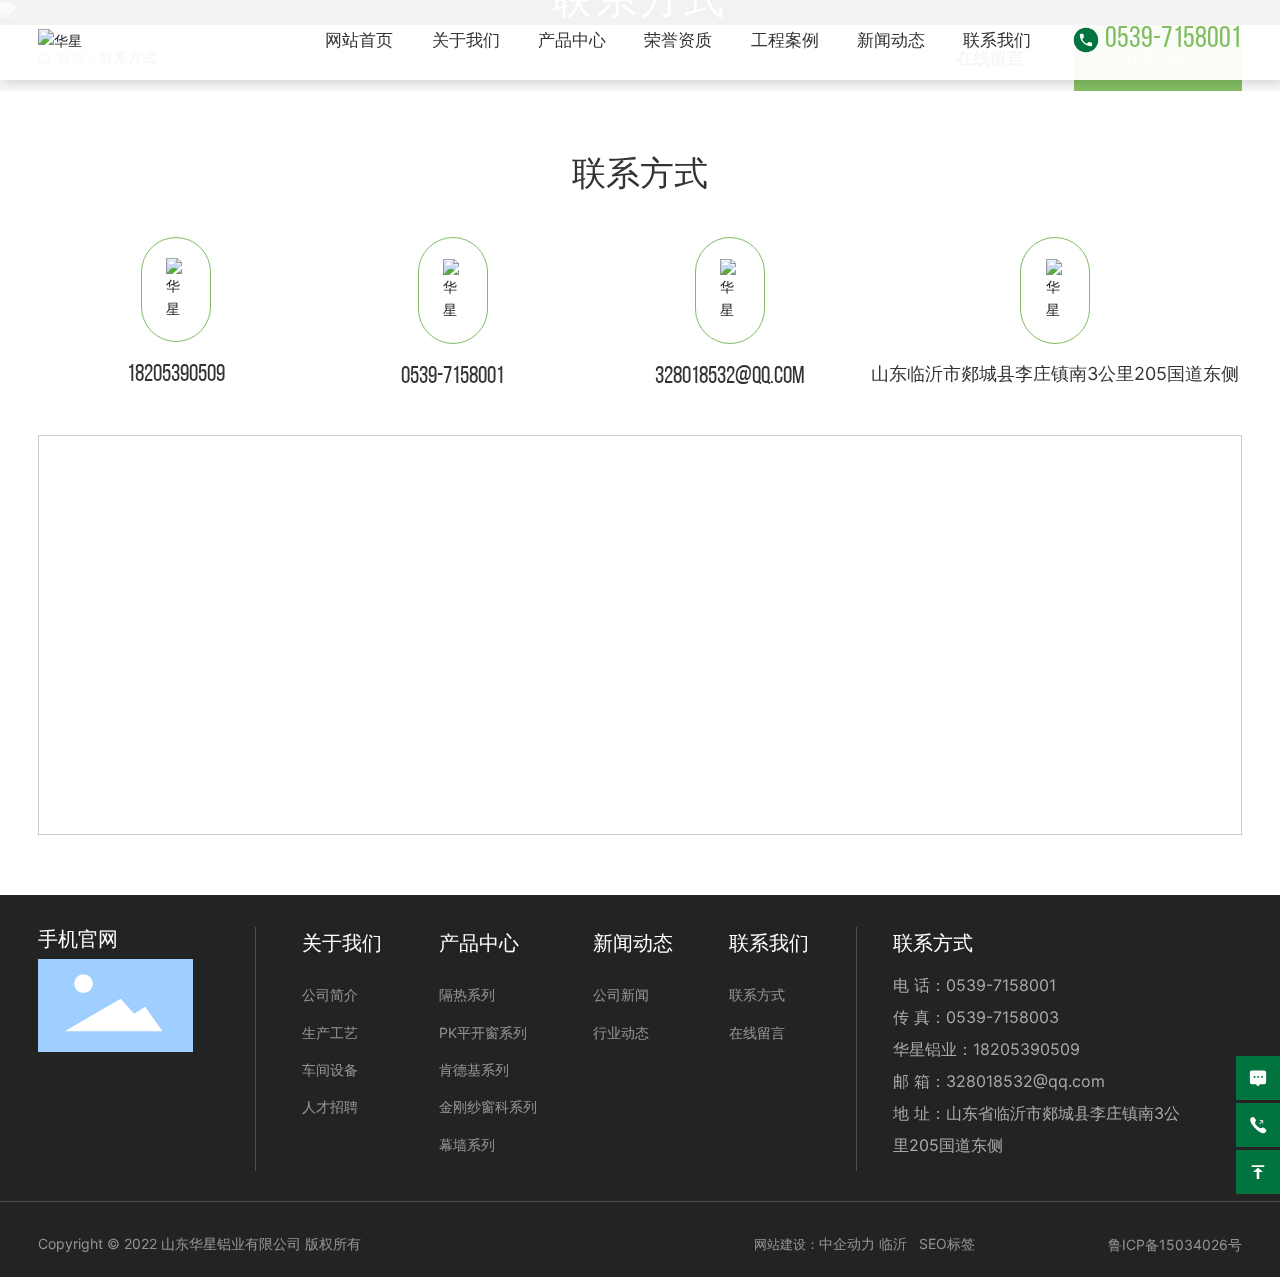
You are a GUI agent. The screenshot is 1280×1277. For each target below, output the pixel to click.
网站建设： (786, 1244)
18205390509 (176, 375)
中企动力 (847, 1243)
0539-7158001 (1173, 39)
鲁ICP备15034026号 (1175, 1244)
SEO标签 (947, 1243)
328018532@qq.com (730, 377)
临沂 (893, 1243)
